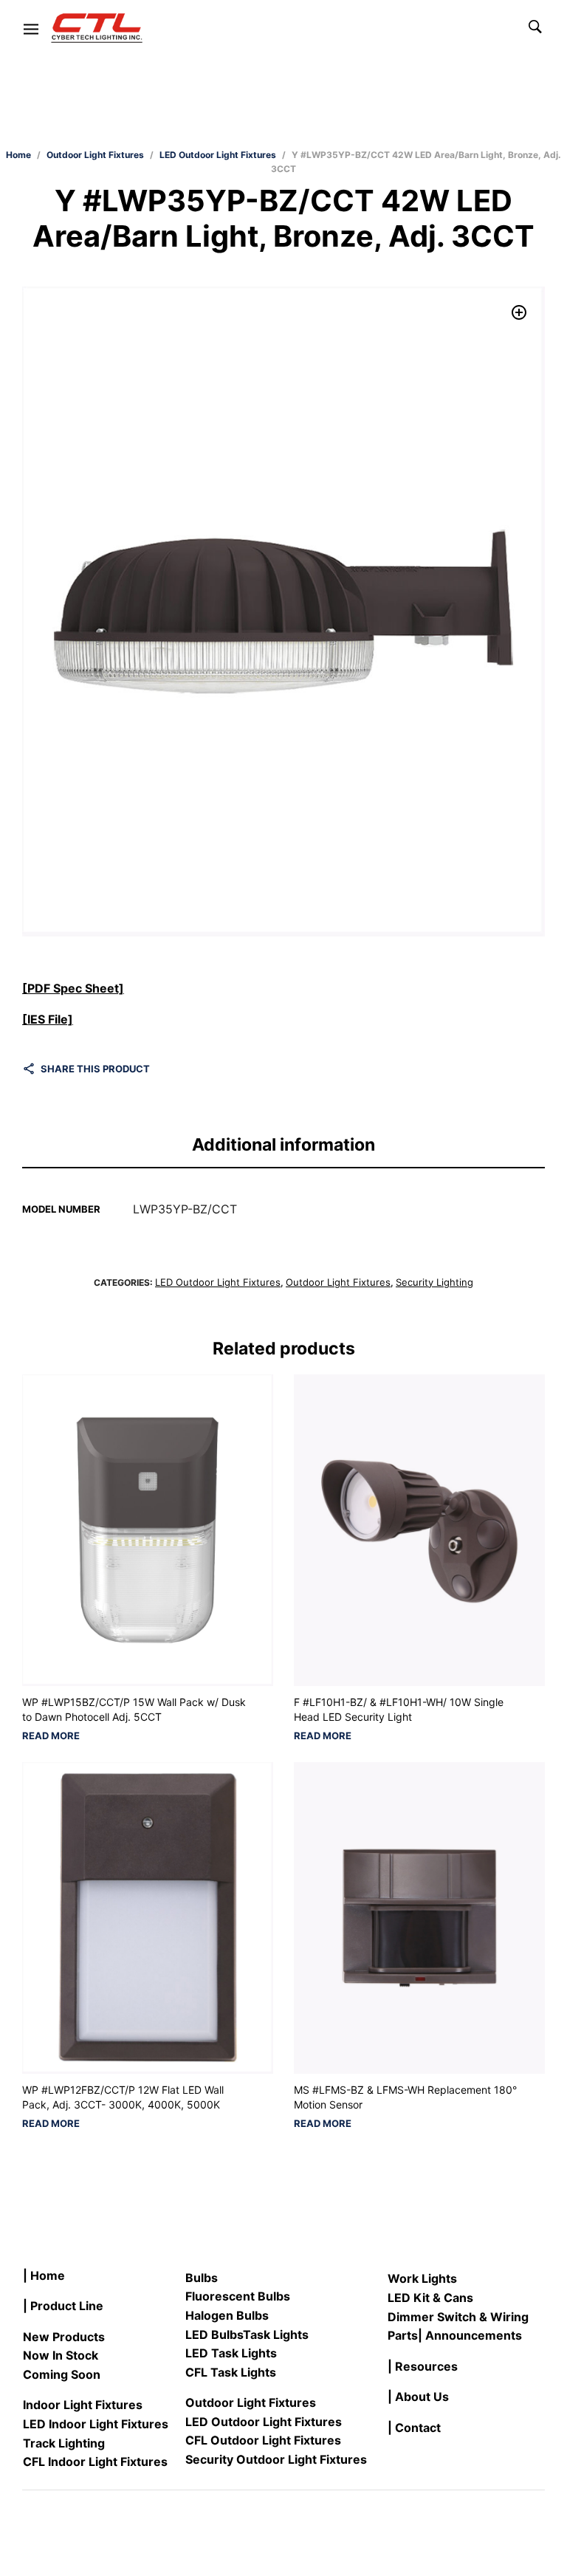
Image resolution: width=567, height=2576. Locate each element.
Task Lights (276, 2334)
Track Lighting (64, 2443)
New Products (64, 2337)
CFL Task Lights (231, 2372)
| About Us (418, 2397)
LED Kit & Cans (430, 2298)
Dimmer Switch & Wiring (458, 2317)
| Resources (423, 2366)
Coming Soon (62, 2374)
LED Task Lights (231, 2353)
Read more (51, 1736)
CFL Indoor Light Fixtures (95, 2462)
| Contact (414, 2428)
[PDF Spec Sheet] (73, 988)
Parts (403, 2335)
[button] (519, 312)
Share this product (95, 1069)
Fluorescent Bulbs (238, 2296)
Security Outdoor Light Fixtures (276, 2459)
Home (18, 155)
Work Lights (422, 2278)
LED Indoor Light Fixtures (96, 2424)
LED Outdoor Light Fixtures (218, 155)
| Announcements (470, 2335)
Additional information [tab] (283, 1145)
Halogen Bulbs (227, 2315)
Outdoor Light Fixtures (95, 155)
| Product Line (63, 2306)
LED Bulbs (214, 2334)
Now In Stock (61, 2355)
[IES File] (48, 1019)
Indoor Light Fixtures (83, 2405)
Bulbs (202, 2278)
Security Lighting (434, 1282)
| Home (44, 2275)
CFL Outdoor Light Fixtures (263, 2440)
